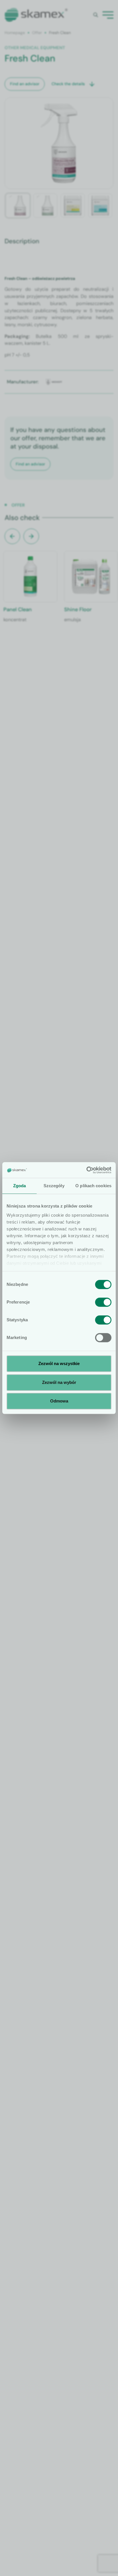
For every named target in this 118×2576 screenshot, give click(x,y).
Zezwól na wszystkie (59, 1363)
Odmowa (59, 1401)
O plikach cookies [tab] (93, 1186)
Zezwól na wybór (59, 1382)
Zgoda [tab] (20, 1186)
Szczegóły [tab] (54, 1186)
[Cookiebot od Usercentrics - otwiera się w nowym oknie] (86, 1170)
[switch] (103, 1302)
